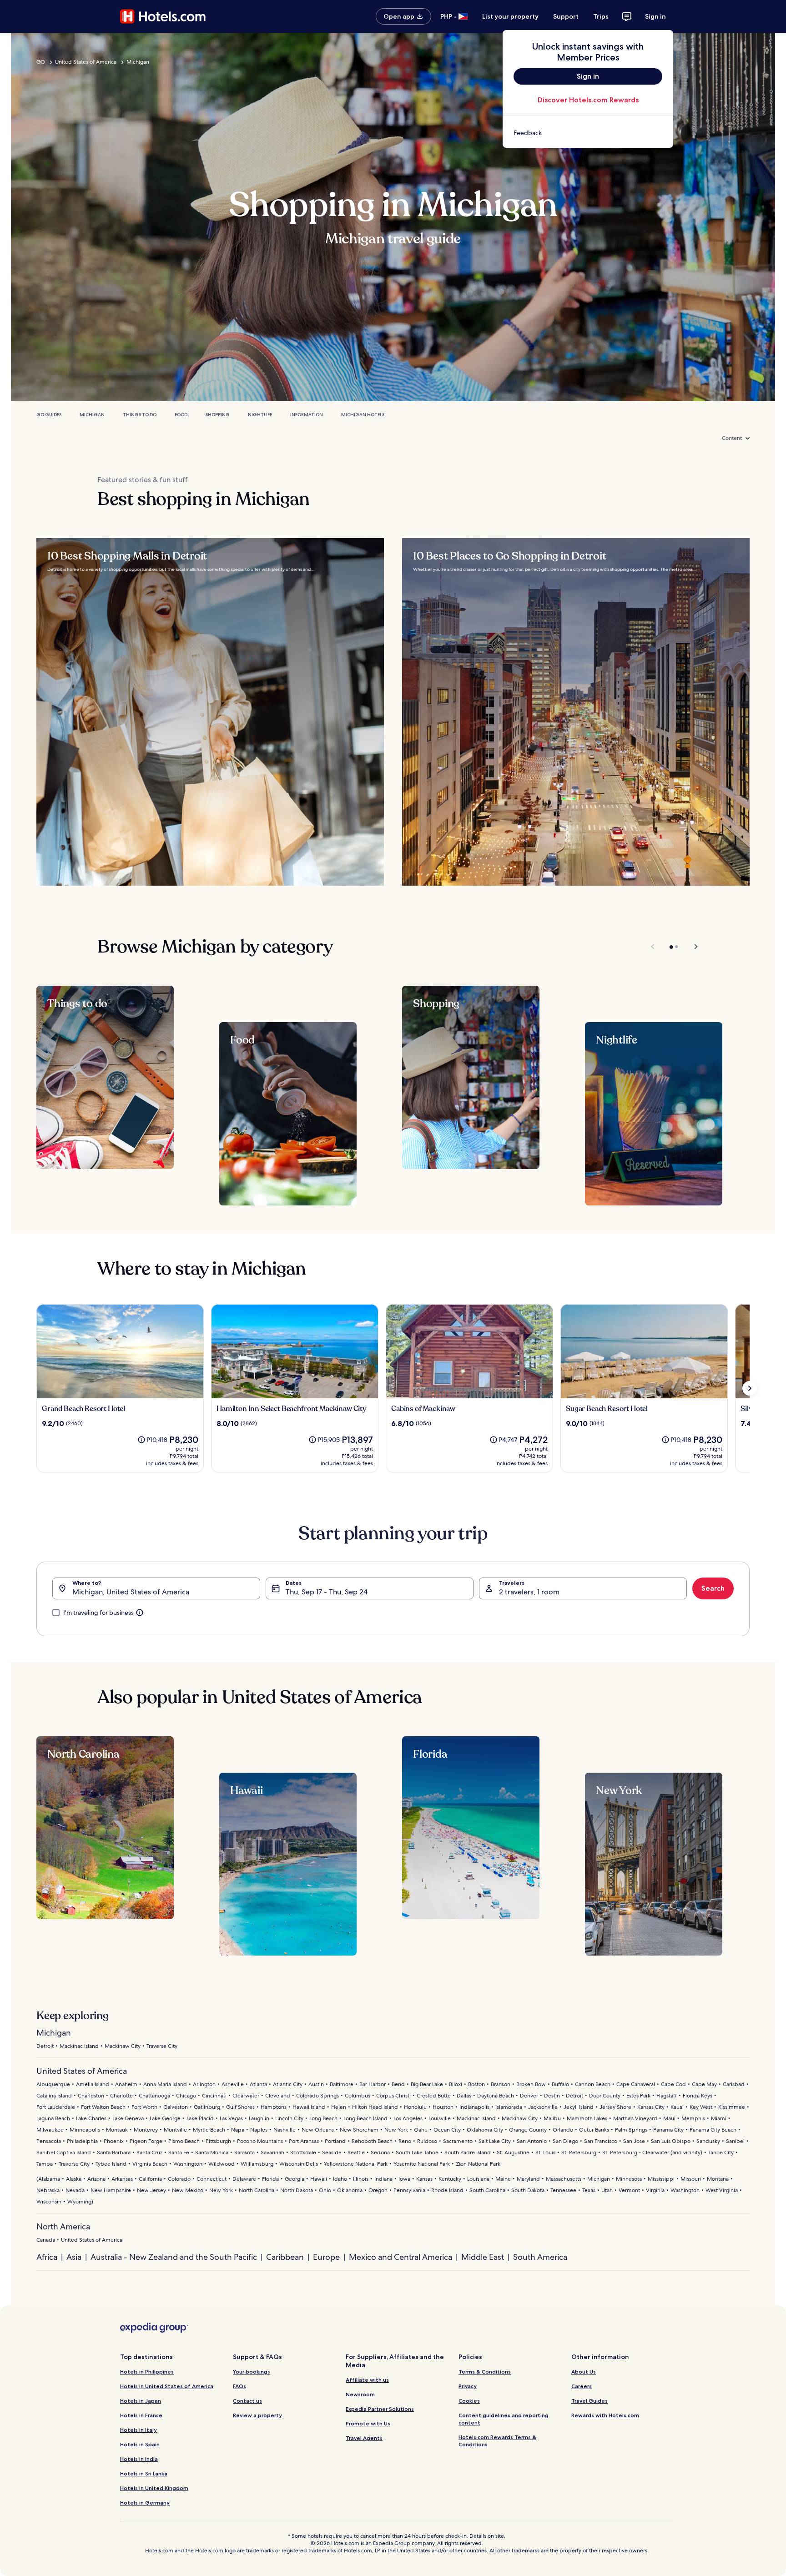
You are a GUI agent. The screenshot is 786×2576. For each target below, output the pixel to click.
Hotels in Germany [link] (145, 2503)
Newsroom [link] (360, 2394)
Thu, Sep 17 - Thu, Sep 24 (327, 1592)
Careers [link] (582, 2386)
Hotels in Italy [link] (139, 2430)
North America (63, 2226)
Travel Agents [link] (364, 2438)
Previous (653, 947)
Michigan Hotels (363, 415)
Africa (47, 2257)
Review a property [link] (257, 2415)
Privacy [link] (468, 2386)
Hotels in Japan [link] (141, 2401)
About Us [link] (584, 2372)
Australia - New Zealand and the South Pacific (174, 2257)
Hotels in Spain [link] (140, 2444)
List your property (510, 16)
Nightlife (260, 415)
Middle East (483, 2257)
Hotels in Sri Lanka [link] (144, 2473)
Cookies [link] (469, 2401)
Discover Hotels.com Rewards (588, 100)
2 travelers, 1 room (529, 1592)
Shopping (218, 415)
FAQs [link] (239, 2386)
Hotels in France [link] (141, 2415)
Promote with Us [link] (368, 2423)
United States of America (86, 62)
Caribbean (285, 2257)
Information (307, 415)
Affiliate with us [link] (367, 2380)
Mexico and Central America (401, 2257)
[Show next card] (750, 1388)
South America (540, 2257)
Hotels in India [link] (139, 2459)
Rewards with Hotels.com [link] (605, 2415)
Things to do (140, 415)
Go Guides (49, 415)
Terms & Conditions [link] (485, 2372)
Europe (326, 2257)
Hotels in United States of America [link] (167, 2386)
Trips (601, 16)
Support (566, 16)
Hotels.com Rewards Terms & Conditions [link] (497, 2441)
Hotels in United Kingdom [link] (154, 2488)
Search (713, 1588)
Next (692, 947)
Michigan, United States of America (131, 1592)
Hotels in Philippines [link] (147, 2372)
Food (181, 415)
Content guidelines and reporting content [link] (504, 2419)
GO (41, 62)
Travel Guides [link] (589, 2401)
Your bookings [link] (252, 2372)
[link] (588, 133)
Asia (74, 2257)
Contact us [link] (247, 2401)
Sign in (655, 16)
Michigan (138, 62)
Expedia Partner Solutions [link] (380, 2409)
